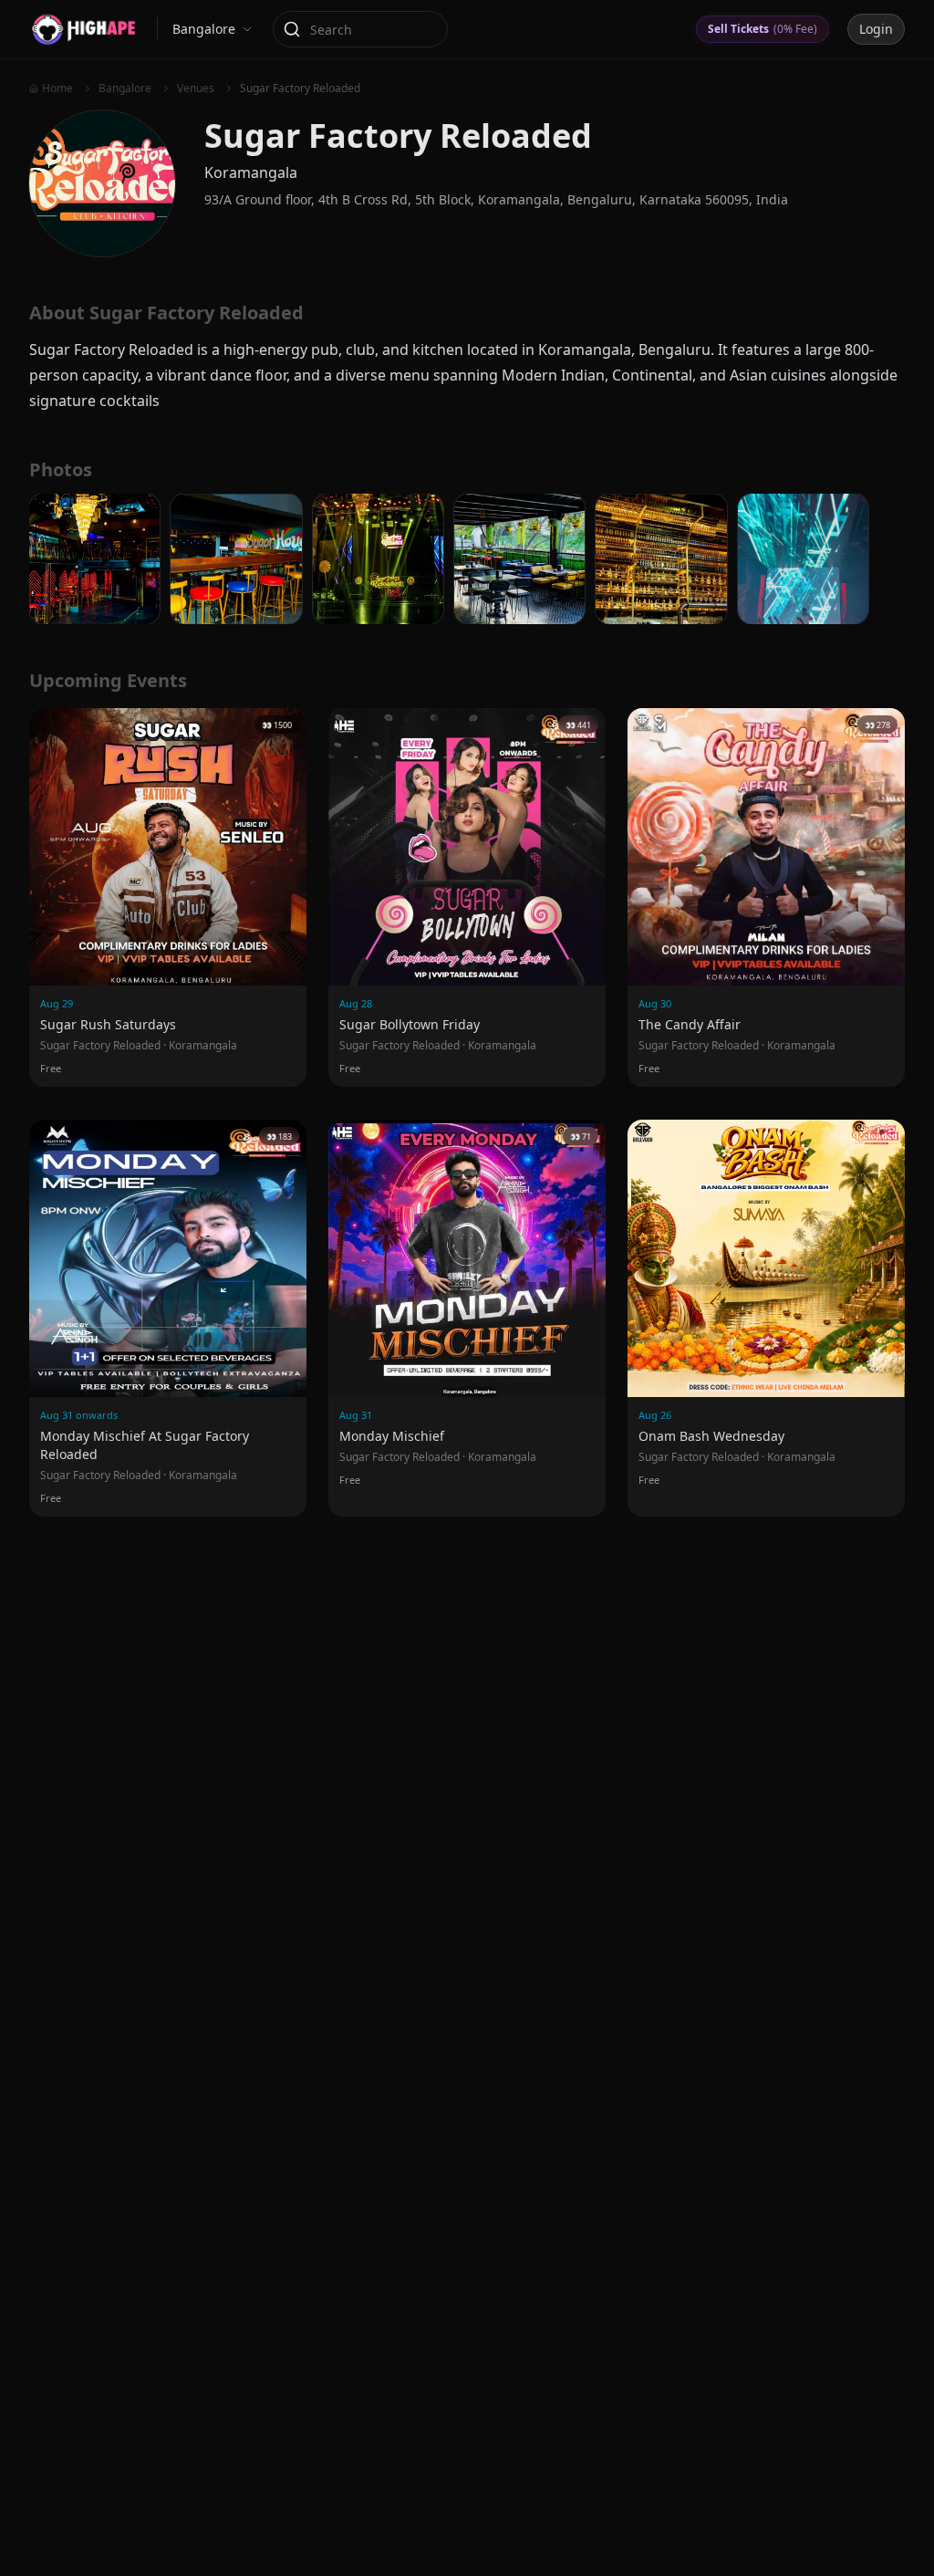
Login (876, 29)
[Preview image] (94, 559)
